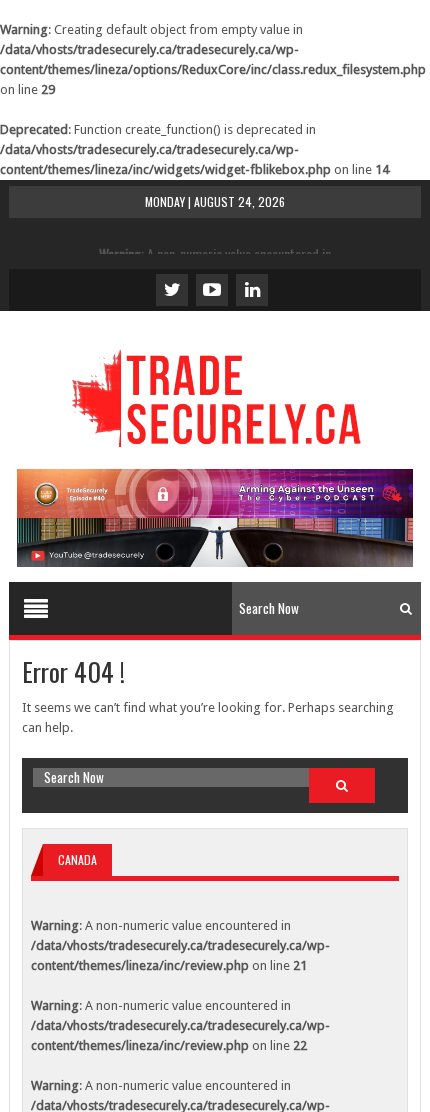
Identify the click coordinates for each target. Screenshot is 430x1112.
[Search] (406, 608)
